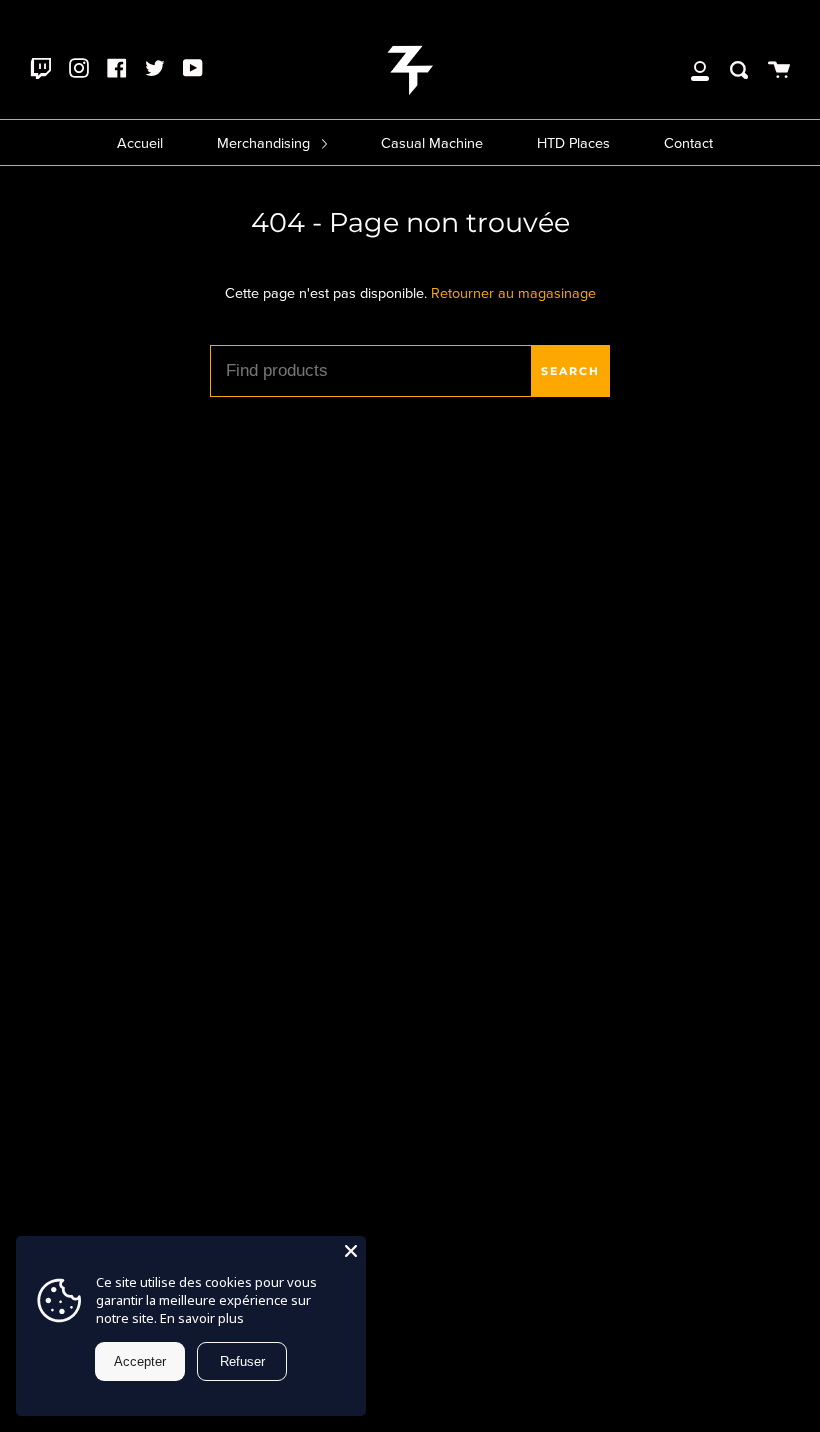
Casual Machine (432, 143)
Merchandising (265, 143)
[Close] (351, 1251)
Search (570, 371)
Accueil (140, 143)
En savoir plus (202, 1318)
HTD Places (573, 143)
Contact (688, 143)
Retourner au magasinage (513, 293)
